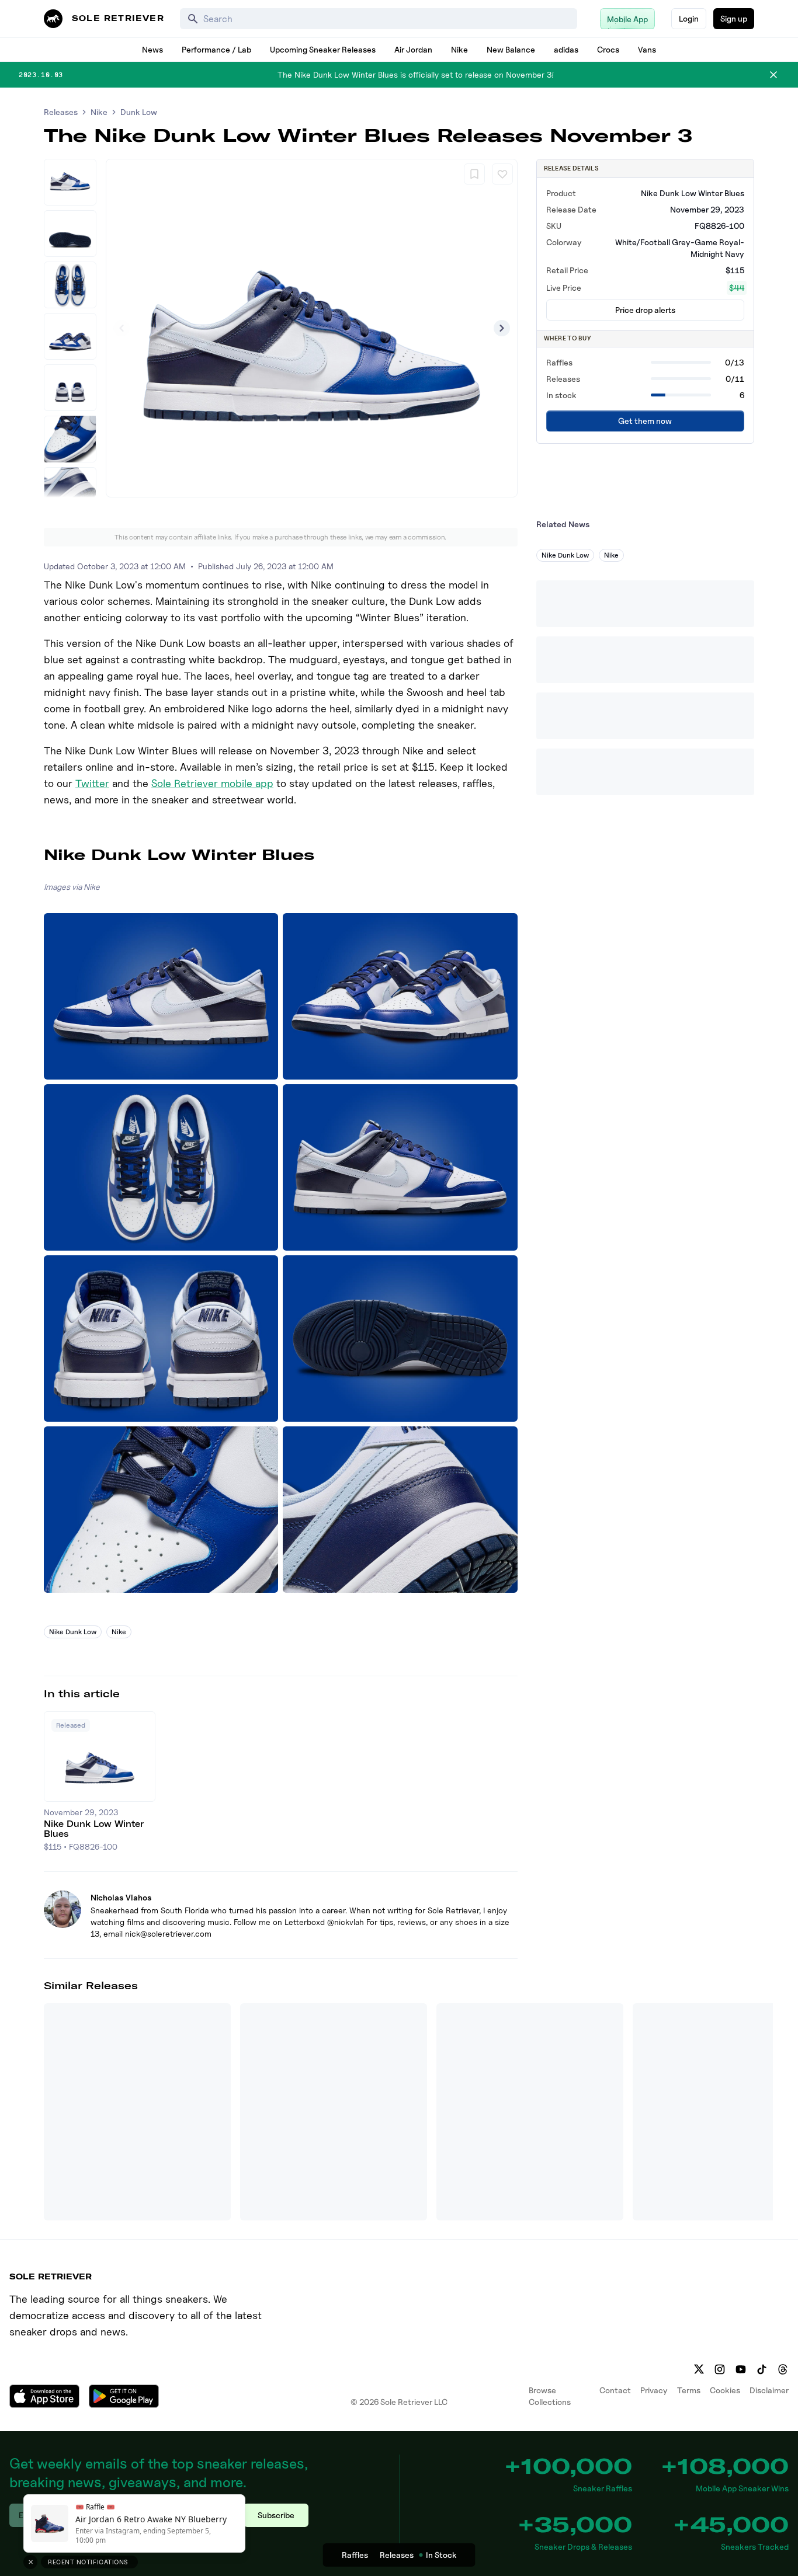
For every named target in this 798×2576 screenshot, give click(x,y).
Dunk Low (139, 112)
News (152, 49)
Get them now (645, 421)
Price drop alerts (645, 310)
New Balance (511, 49)
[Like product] (502, 174)
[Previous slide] (122, 328)
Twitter (92, 783)
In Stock (441, 2555)
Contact (615, 2390)
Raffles (355, 2555)
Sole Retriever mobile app (212, 783)
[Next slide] (502, 328)
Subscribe (276, 2515)
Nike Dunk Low (73, 1632)
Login (689, 18)
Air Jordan (413, 49)
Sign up (734, 18)
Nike (459, 49)
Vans (647, 49)
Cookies (725, 2390)
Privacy (654, 2390)
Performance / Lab (216, 49)
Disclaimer (769, 2390)
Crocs (608, 49)
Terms (689, 2390)
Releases (61, 112)
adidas (566, 49)
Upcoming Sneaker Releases (323, 49)
